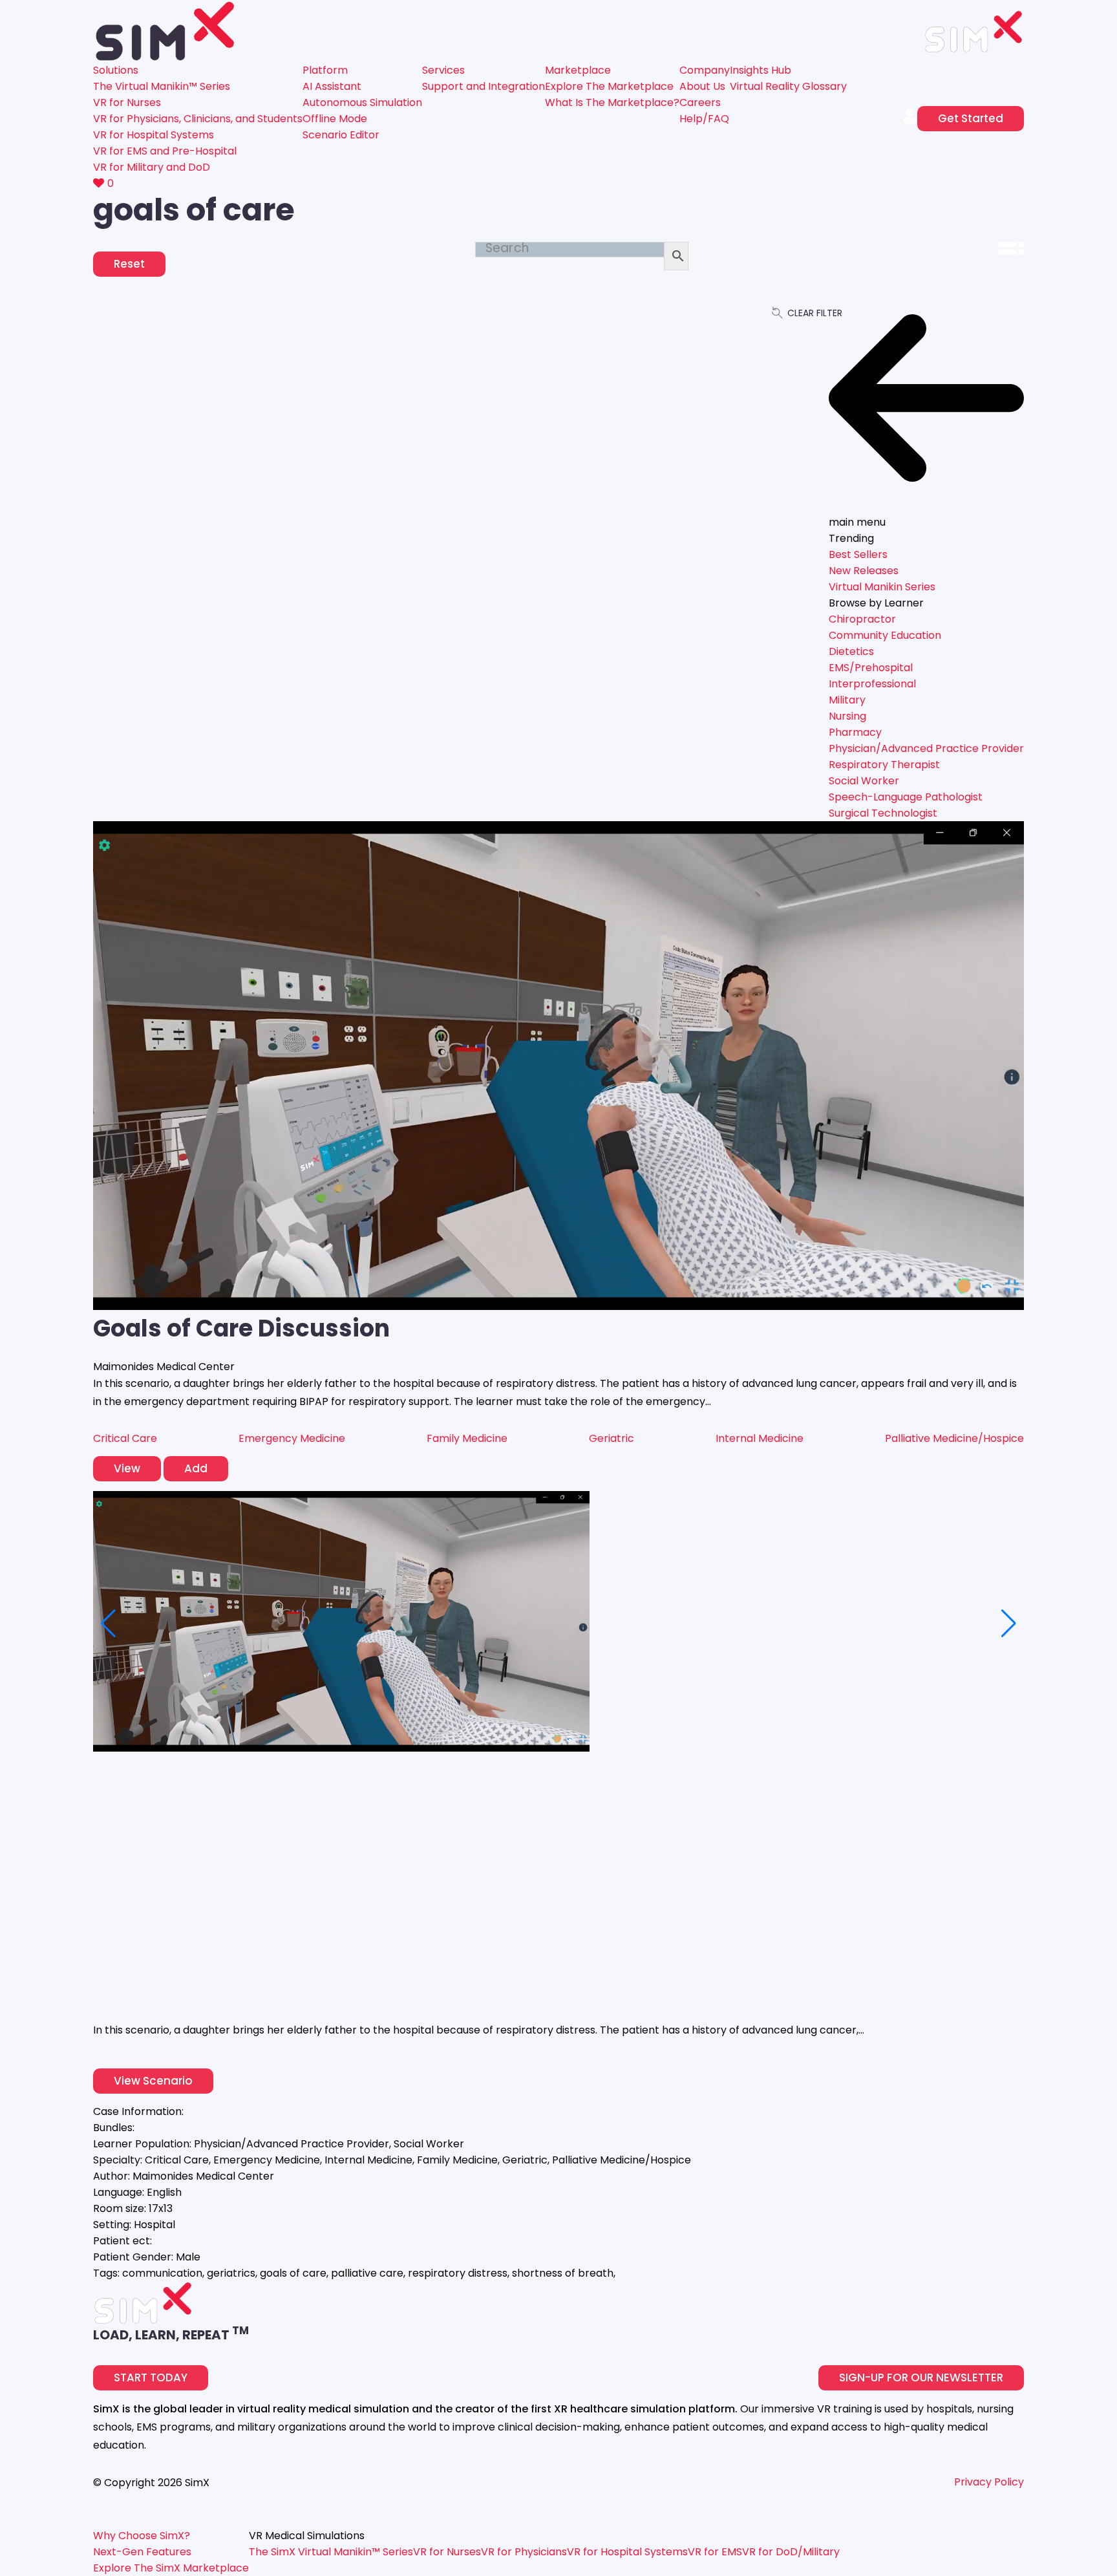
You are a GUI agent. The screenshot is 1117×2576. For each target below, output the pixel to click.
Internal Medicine (760, 1438)
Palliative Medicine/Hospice (954, 1438)
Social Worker (864, 781)
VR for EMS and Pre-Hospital (165, 151)
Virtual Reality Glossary (788, 86)
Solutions (116, 70)
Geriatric (612, 1438)
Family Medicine (467, 1438)
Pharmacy (855, 732)
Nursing (847, 716)
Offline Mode (335, 119)
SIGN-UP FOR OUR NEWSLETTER (921, 2377)
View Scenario (153, 2081)
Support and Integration (484, 86)
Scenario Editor (341, 135)
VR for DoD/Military (791, 2552)
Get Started (971, 118)
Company (705, 70)
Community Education (885, 635)
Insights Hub (761, 70)
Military (847, 700)
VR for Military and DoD (152, 167)
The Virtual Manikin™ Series (162, 86)
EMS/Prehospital (871, 668)
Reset (129, 264)
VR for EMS (715, 2552)
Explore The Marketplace (609, 86)
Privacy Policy (989, 2482)
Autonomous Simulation (362, 102)
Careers (700, 102)
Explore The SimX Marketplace (171, 2568)
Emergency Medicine (292, 1438)
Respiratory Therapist (884, 765)
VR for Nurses (127, 102)
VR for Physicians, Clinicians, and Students (198, 119)
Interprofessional (872, 684)
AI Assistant (332, 86)
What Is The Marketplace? (612, 102)
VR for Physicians (524, 2552)
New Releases (864, 571)
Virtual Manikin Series (882, 587)
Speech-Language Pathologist (906, 797)
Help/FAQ (704, 119)
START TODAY (151, 2377)
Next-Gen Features (142, 2552)
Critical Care (125, 1438)
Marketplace (578, 70)
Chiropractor (862, 619)
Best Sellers (858, 554)
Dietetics (851, 651)
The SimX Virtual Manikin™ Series (331, 2552)
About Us (702, 86)
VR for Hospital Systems (154, 135)
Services (443, 70)
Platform (325, 70)
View (127, 1468)
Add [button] (196, 1468)
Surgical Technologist (883, 813)
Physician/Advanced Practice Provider (926, 748)
